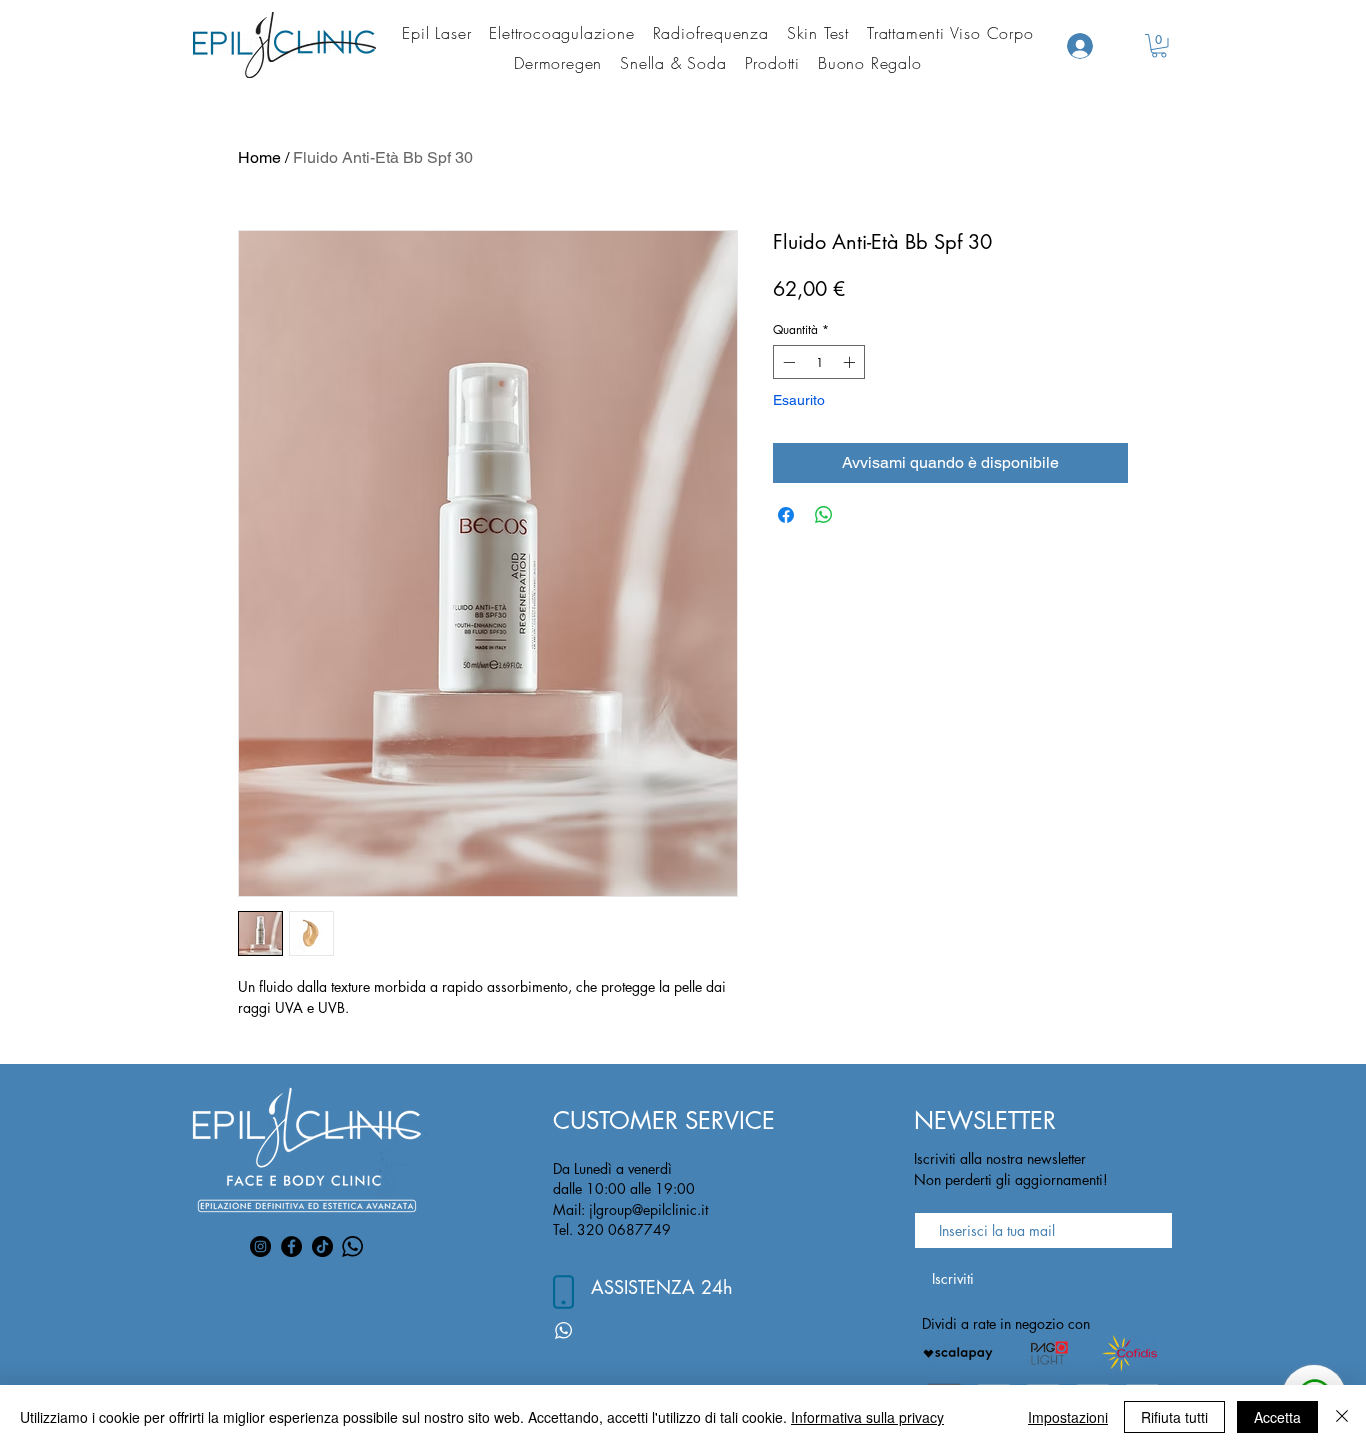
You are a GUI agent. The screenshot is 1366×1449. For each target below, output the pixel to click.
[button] (1159, 46)
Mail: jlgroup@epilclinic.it (630, 1209)
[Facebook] (291, 1246)
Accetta (1277, 1417)
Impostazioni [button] (1068, 1417)
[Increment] (851, 362)
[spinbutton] (819, 362)
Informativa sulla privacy (867, 1417)
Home (259, 157)
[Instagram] (260, 1246)
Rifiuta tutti (1174, 1417)
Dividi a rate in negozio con (1006, 1323)
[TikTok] (322, 1246)
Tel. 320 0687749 (612, 1229)
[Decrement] (787, 362)
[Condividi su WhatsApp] (824, 515)
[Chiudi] (1342, 1417)
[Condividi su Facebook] (786, 515)
